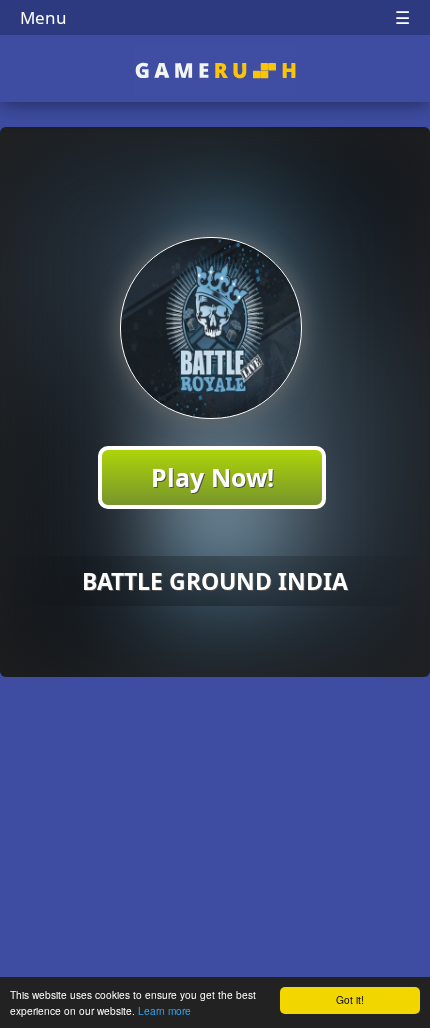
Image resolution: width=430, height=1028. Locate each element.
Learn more (164, 1010)
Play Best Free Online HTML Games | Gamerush (215, 70)
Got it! (350, 999)
